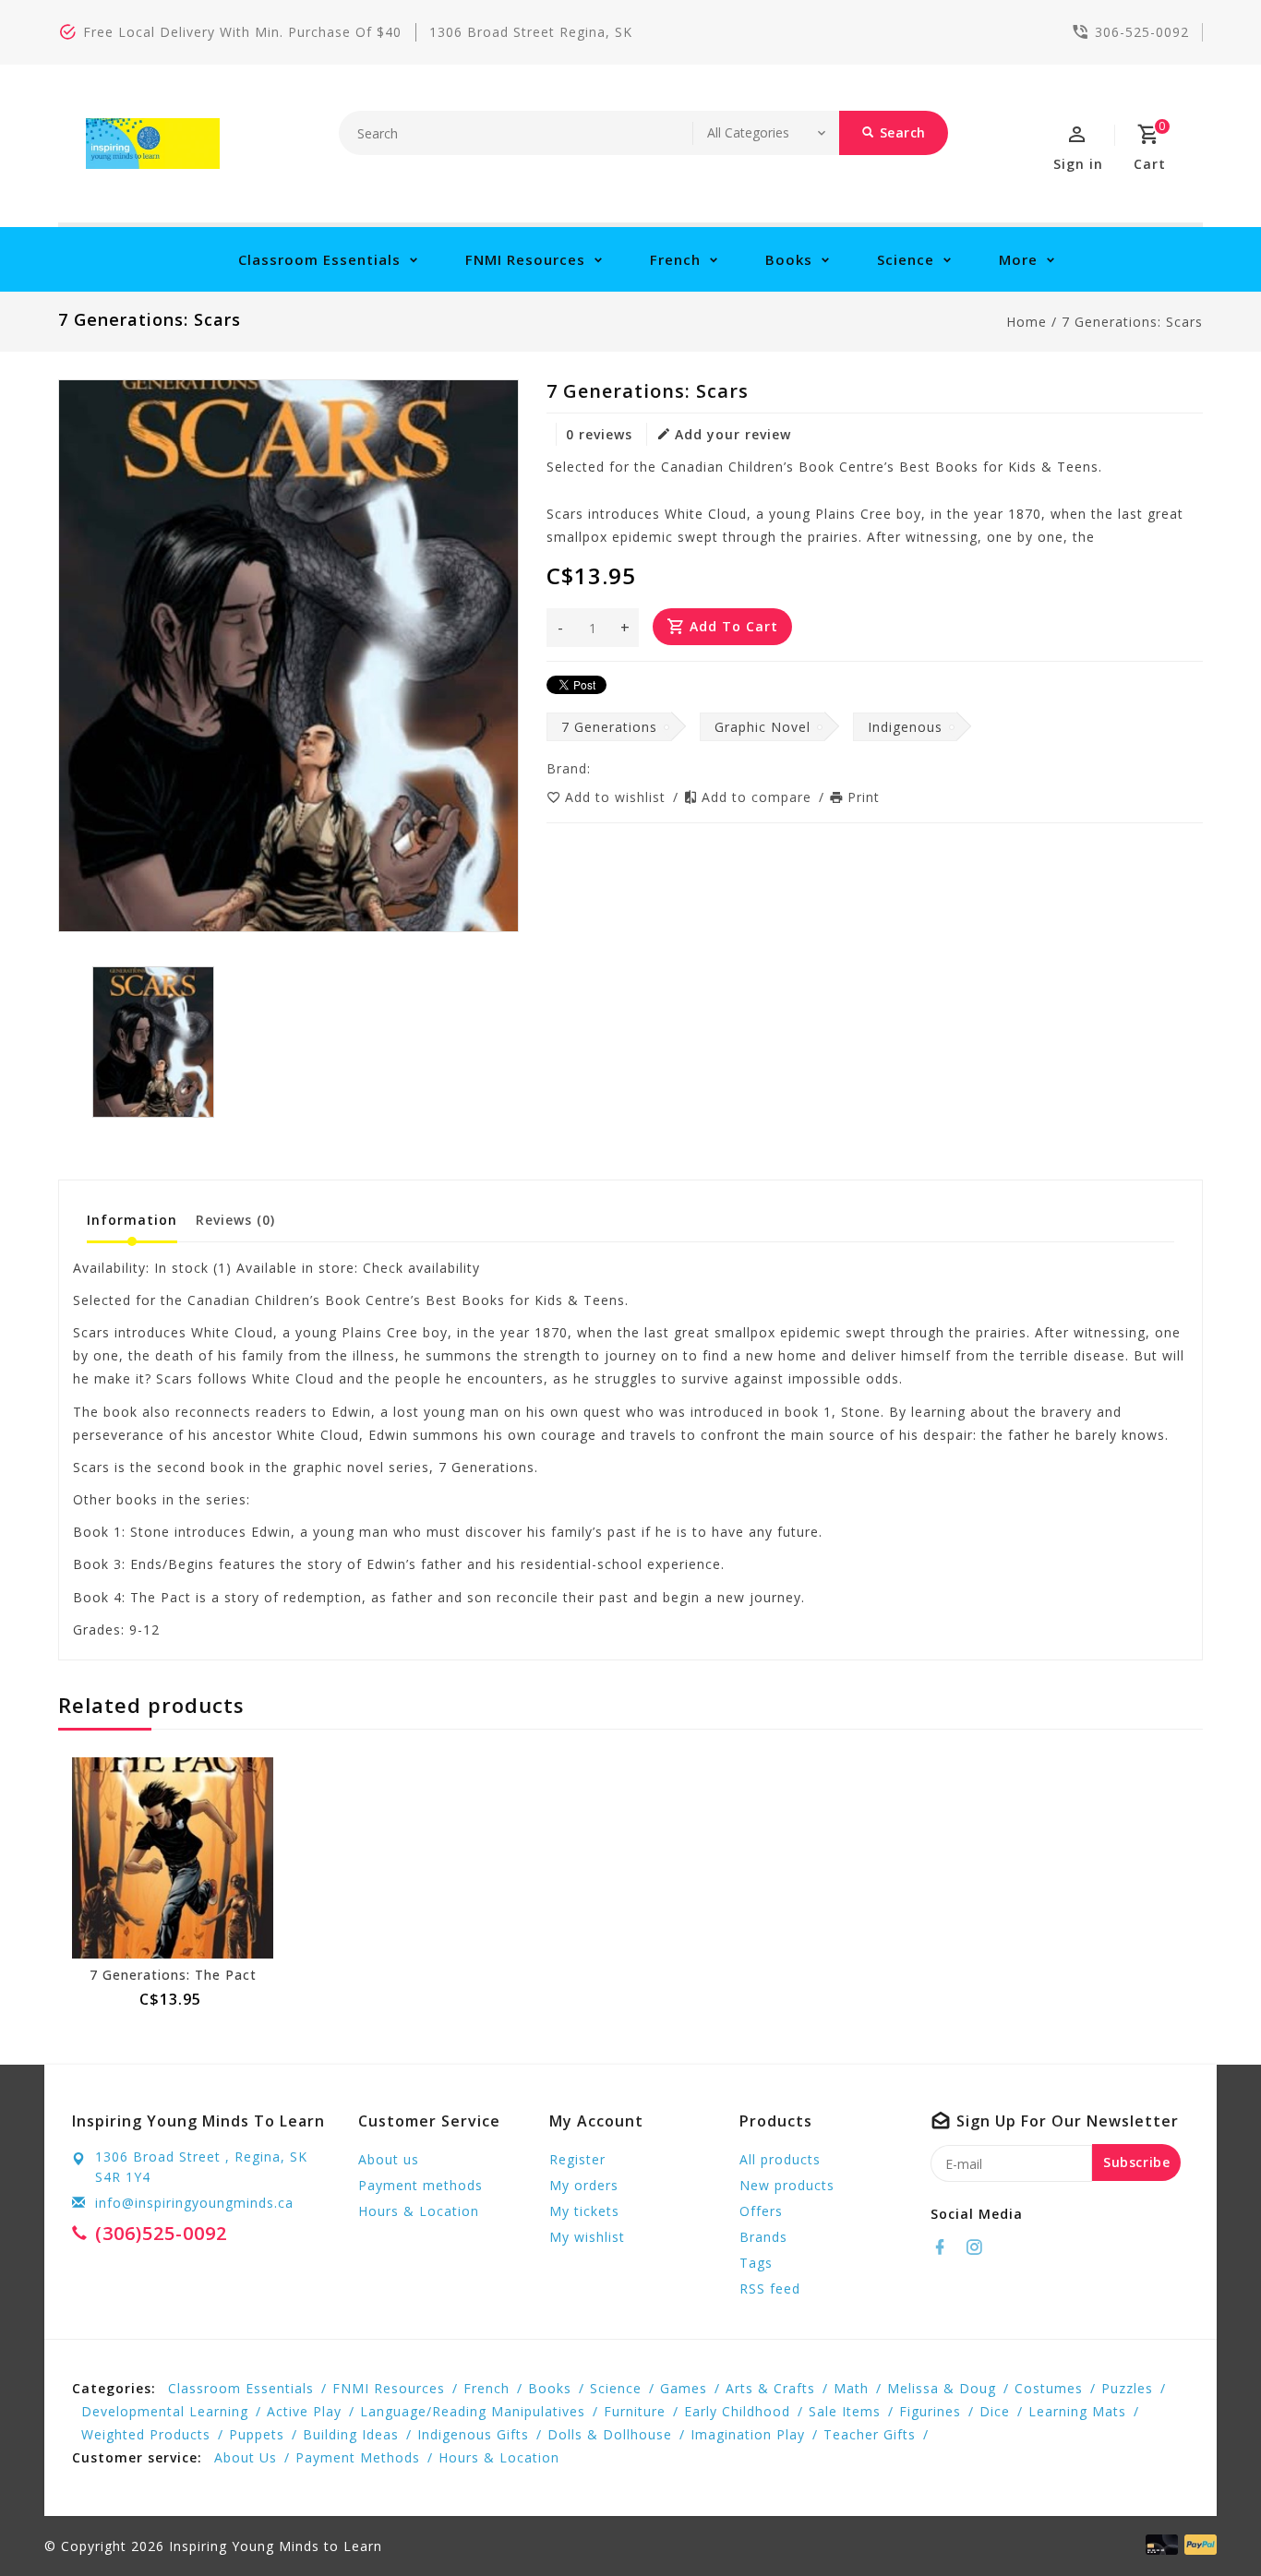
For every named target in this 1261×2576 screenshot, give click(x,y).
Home (1027, 322)
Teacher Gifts (870, 2434)
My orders (584, 2185)
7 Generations (609, 727)
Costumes (1049, 2388)
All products (780, 2159)
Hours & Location (419, 2211)
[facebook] (945, 2247)
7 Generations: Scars (1132, 322)
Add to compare (759, 797)
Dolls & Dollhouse (610, 2434)
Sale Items (845, 2411)
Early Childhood (737, 2411)
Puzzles (1127, 2388)
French (675, 259)
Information (132, 1220)
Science (906, 259)
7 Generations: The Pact (173, 1975)
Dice (995, 2411)
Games (684, 2388)
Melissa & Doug (942, 2388)
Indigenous (905, 727)
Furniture (635, 2411)
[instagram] (979, 2247)
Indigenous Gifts (473, 2434)
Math (851, 2388)
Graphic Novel (763, 727)
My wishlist (587, 2237)
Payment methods (420, 2185)
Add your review (733, 434)
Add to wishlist (618, 797)
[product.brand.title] (596, 768)
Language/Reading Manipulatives (473, 2411)
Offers (761, 2211)
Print (864, 797)
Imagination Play (748, 2434)
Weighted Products (146, 2434)
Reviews (235, 1220)
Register (577, 2159)
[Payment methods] (1197, 2545)
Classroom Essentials (319, 259)
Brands (763, 2237)
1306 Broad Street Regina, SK (531, 32)
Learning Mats (1077, 2411)
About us (389, 2159)
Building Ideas (351, 2434)
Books (789, 259)
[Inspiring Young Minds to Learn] (153, 144)
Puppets (257, 2434)
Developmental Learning (165, 2411)
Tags (756, 2263)
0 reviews (599, 434)
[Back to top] (1206, 2521)
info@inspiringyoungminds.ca (194, 2203)
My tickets (584, 2211)
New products (787, 2185)
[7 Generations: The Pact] (173, 1858)
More (1018, 259)
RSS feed (770, 2288)
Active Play (304, 2411)
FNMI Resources (525, 259)
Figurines (930, 2411)
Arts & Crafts (770, 2388)
